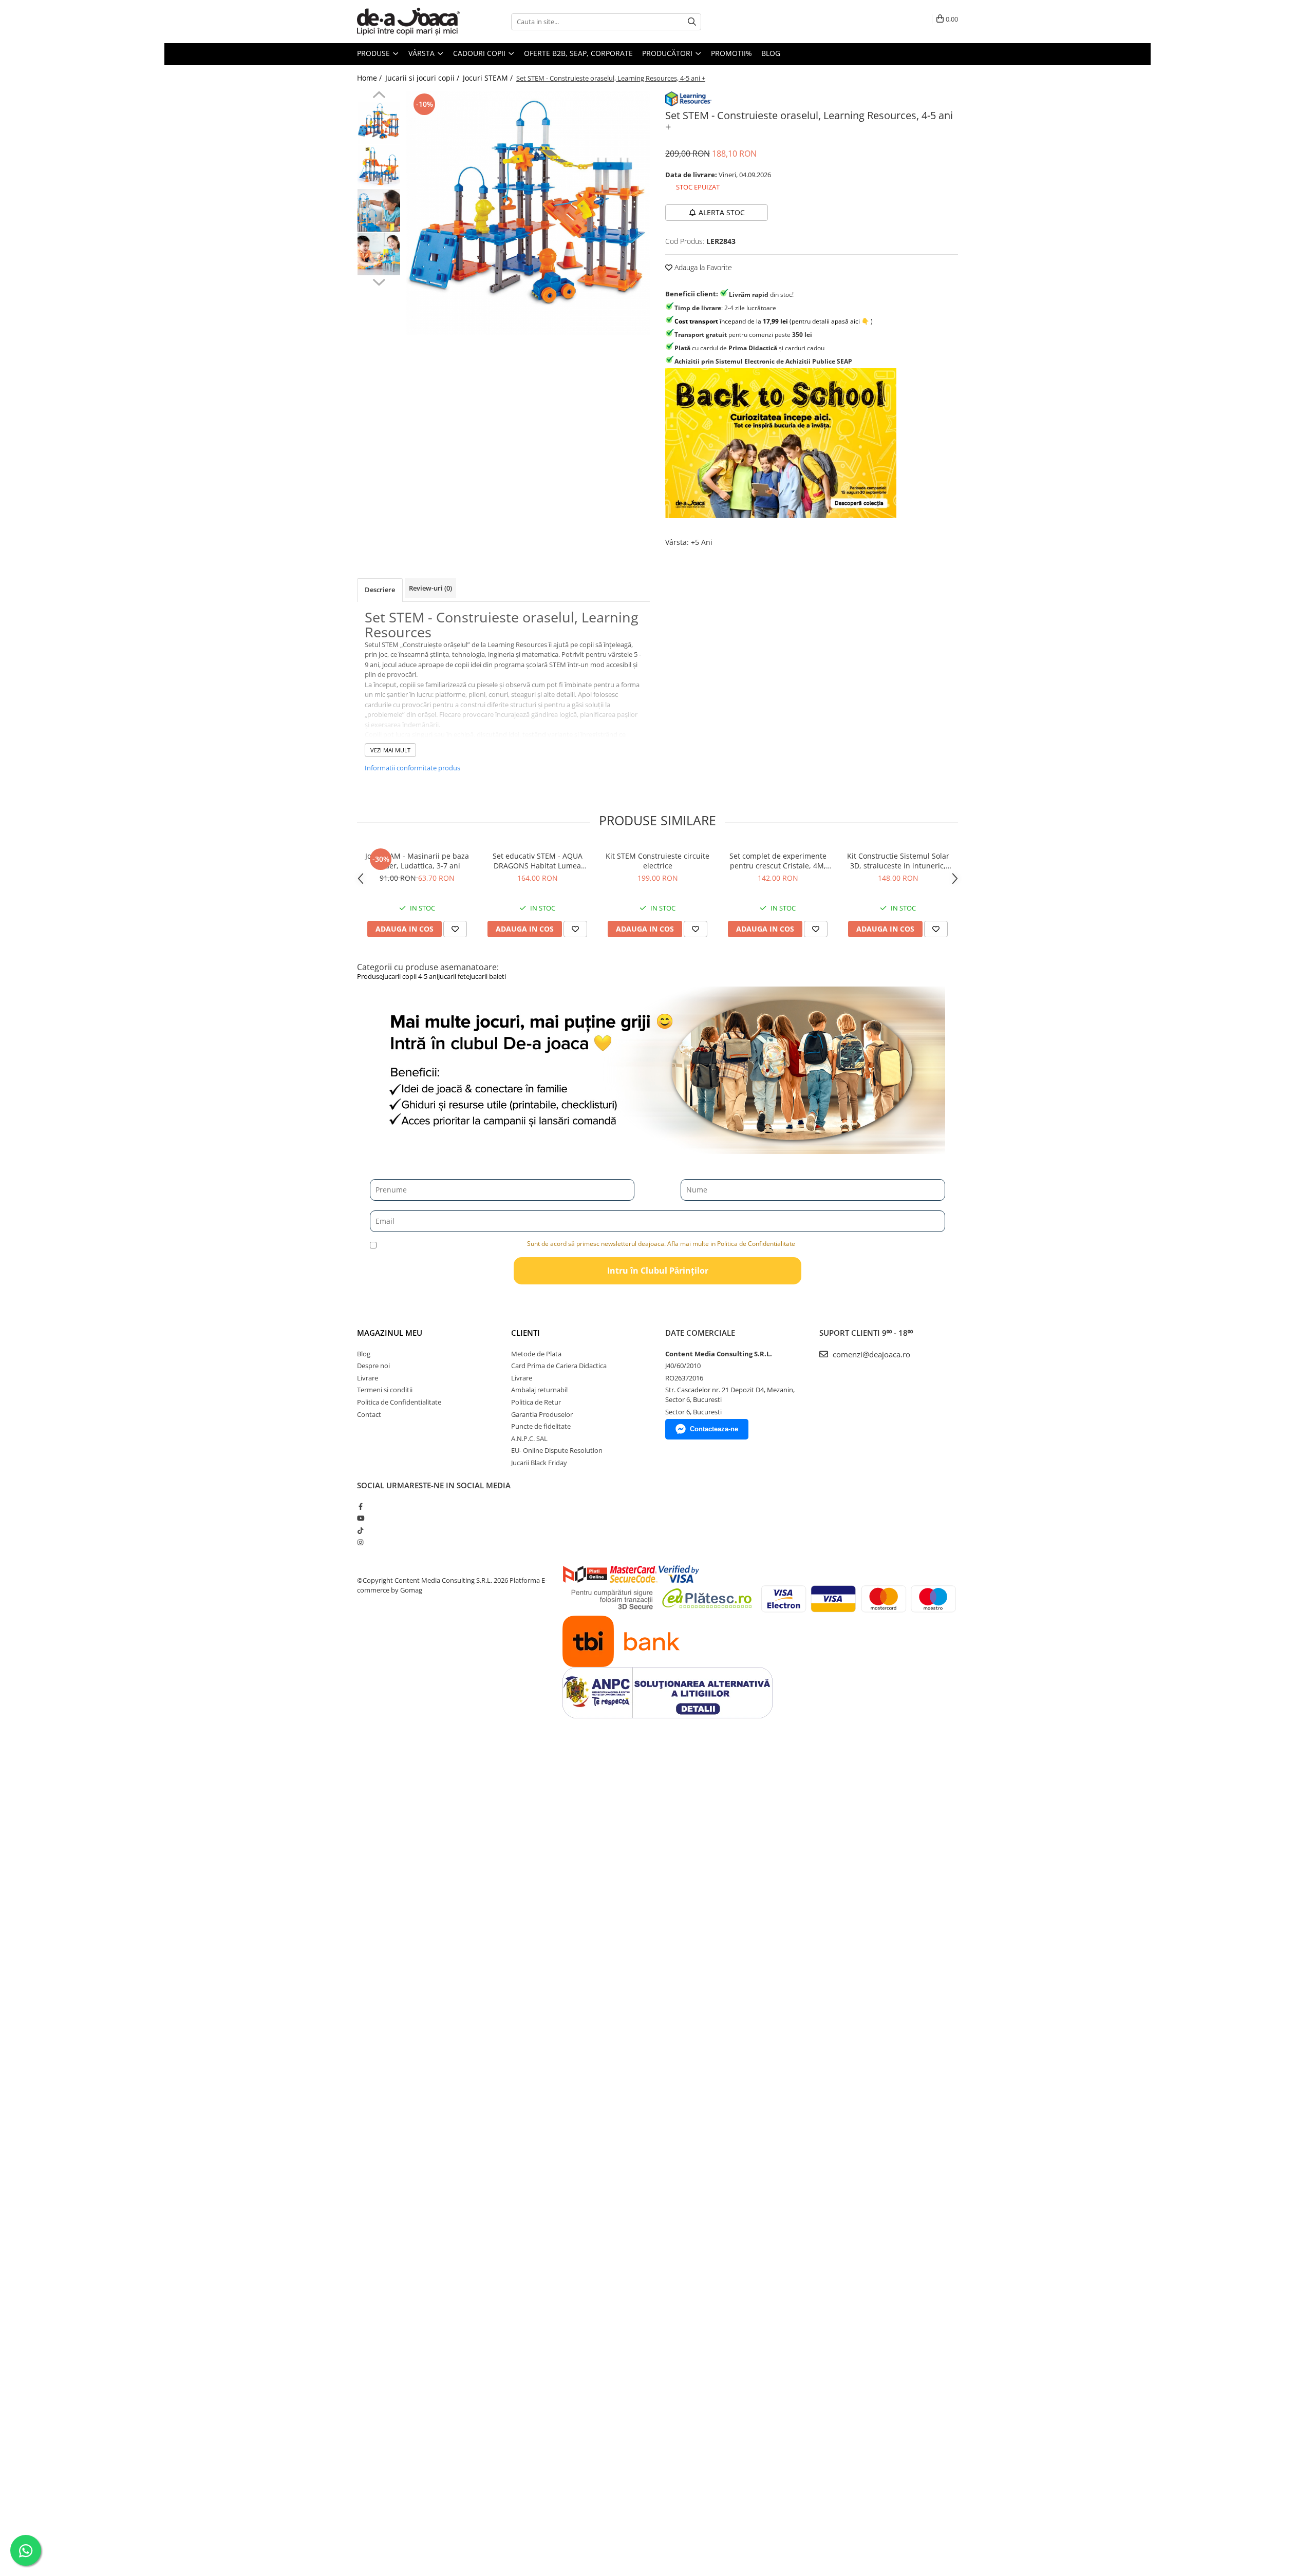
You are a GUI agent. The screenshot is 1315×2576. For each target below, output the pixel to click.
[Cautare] (692, 22)
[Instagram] (360, 1542)
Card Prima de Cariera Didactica (559, 1366)
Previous (379, 96)
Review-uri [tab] (430, 588)
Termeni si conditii (385, 1390)
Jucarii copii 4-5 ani (410, 976)
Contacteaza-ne (714, 1429)
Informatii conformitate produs (412, 768)
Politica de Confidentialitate (399, 1402)
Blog (771, 53)
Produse (374, 53)
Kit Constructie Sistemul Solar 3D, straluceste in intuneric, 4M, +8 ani (898, 861)
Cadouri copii (480, 53)
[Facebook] (360, 1506)
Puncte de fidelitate (541, 1426)
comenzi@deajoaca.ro (870, 1354)
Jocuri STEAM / (489, 78)
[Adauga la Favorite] (455, 929)
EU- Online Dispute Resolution (557, 1450)
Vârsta (422, 53)
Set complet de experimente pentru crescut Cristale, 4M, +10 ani (778, 861)
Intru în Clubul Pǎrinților (658, 1271)
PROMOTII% (731, 53)
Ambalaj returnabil (539, 1390)
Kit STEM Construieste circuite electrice (657, 861)
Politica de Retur (536, 1402)
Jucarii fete (454, 976)
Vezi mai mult (390, 750)
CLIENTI (525, 1333)
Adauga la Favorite (702, 267)
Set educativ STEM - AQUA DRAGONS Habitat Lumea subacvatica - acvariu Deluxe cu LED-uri (538, 861)
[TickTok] (360, 1530)
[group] (528, 213)
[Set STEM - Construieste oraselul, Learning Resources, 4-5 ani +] (528, 213)
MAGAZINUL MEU (390, 1333)
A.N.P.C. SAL (529, 1438)
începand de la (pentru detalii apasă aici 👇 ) (774, 321)
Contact (369, 1414)
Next (379, 281)
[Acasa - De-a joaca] (408, 22)
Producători (668, 53)
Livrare (368, 1378)
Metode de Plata (536, 1354)
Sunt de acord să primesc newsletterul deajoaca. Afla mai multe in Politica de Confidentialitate (661, 1244)
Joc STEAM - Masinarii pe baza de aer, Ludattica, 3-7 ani (417, 861)
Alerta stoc (722, 212)
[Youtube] (360, 1518)
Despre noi (373, 1366)
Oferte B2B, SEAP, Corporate (578, 53)
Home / (370, 78)
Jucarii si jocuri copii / (423, 78)
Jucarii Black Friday (539, 1463)
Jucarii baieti (488, 976)
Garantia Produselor (542, 1414)
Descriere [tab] (380, 590)
